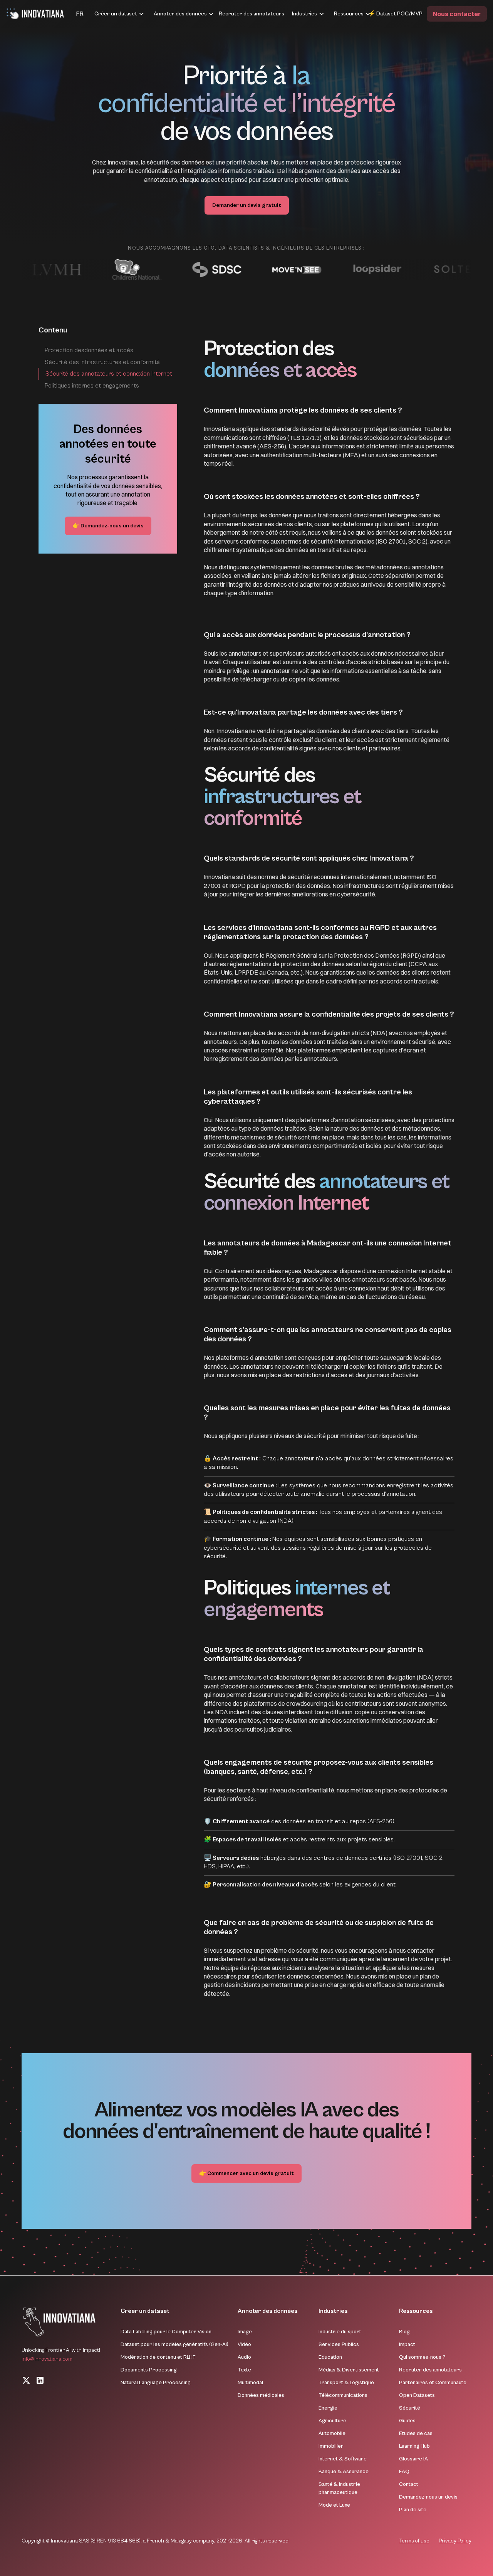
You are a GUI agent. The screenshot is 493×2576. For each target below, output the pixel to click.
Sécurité (410, 2408)
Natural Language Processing (156, 2383)
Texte (244, 2370)
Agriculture (332, 2421)
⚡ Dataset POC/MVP (395, 14)
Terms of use (414, 2541)
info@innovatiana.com (47, 2359)
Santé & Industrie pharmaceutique (339, 2488)
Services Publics (339, 2344)
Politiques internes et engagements (92, 386)
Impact (407, 2344)
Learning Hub (414, 2446)
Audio (244, 2357)
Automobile (332, 2433)
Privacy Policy (455, 2541)
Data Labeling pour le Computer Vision (166, 2332)
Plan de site (413, 2510)
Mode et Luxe (334, 2505)
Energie (328, 2408)
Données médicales (261, 2395)
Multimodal (250, 2383)
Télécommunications (343, 2395)
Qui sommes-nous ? (422, 2357)
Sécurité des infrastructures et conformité (102, 362)
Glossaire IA (413, 2459)
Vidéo (244, 2344)
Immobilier (331, 2446)
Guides (407, 2421)
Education (330, 2357)
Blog (404, 2332)
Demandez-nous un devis (428, 2497)
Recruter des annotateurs (252, 14)
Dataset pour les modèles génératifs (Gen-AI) (174, 2344)
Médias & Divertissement (349, 2370)
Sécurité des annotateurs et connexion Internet (109, 374)
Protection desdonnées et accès (89, 350)
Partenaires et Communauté (433, 2383)
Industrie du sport (340, 2332)
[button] (70, 14)
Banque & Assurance (344, 2472)
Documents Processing (149, 2370)
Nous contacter (457, 14)
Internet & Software (343, 2459)
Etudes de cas (416, 2433)
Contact (409, 2484)
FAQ (404, 2472)
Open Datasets (417, 2395)
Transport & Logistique (346, 2383)
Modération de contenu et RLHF (158, 2357)
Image (245, 2332)
